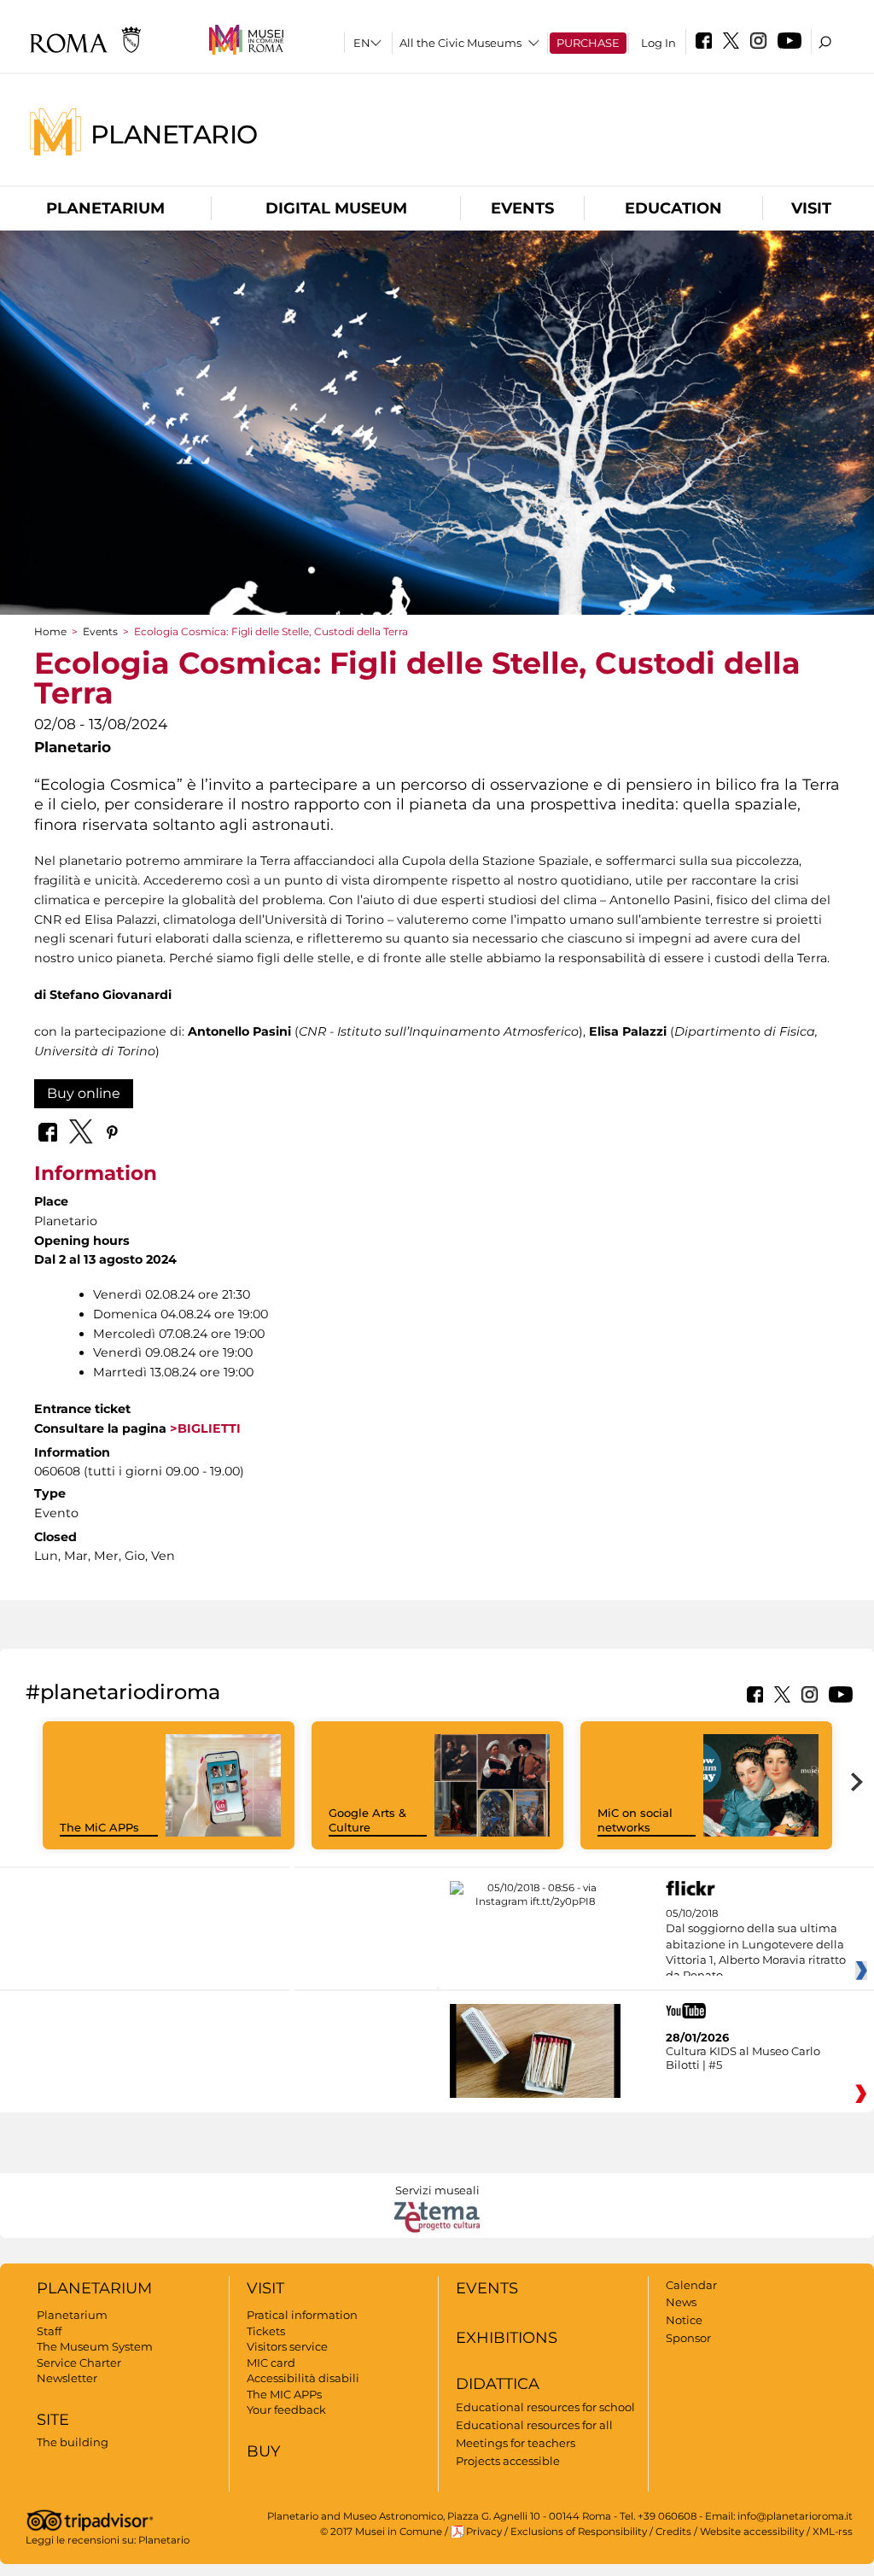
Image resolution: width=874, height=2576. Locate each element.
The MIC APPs (284, 2394)
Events (522, 208)
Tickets (266, 2331)
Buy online (84, 1093)
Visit (811, 208)
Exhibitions (507, 2338)
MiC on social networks (635, 1820)
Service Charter (79, 2363)
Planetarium (105, 208)
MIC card (271, 2363)
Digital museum (336, 208)
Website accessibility (752, 2532)
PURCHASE (588, 43)
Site (53, 2420)
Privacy (484, 2532)
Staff (49, 2331)
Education (673, 208)
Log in (658, 43)
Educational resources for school (545, 2407)
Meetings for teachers (516, 2443)
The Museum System (95, 2346)
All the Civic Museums (460, 43)
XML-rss (833, 2532)
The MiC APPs (99, 1827)
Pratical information (302, 2315)
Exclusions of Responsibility (579, 2532)
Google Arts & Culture (367, 1820)
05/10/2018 (756, 1945)
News (681, 2302)
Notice (684, 2320)
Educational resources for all (534, 2425)
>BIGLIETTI (204, 1428)
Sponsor (688, 2338)
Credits (673, 2532)
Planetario (174, 134)
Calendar (691, 2285)
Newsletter (67, 2378)
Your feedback (286, 2410)
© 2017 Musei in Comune (381, 2532)
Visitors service (287, 2346)
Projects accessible (508, 2461)
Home (50, 631)
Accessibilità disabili (303, 2378)
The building (73, 2442)
